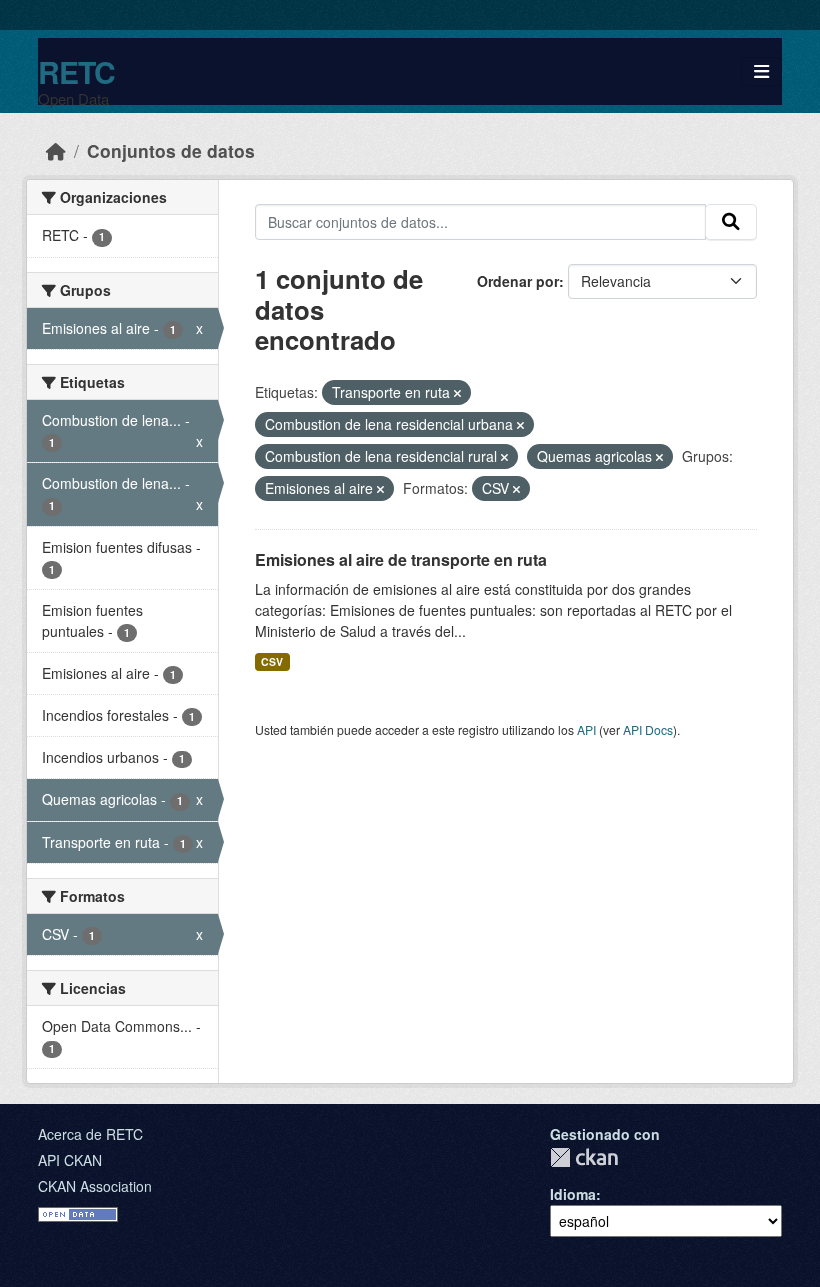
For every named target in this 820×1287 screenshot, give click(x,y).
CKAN (584, 1157)
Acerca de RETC (90, 1134)
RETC (76, 71)
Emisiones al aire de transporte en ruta (401, 559)
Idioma (573, 1194)
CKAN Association (95, 1186)
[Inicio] (56, 150)
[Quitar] (457, 393)
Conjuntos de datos (171, 150)
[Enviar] (731, 222)
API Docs (648, 729)
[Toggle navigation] (761, 71)
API (586, 729)
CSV (272, 661)
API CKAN (70, 1160)
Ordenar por (518, 281)
